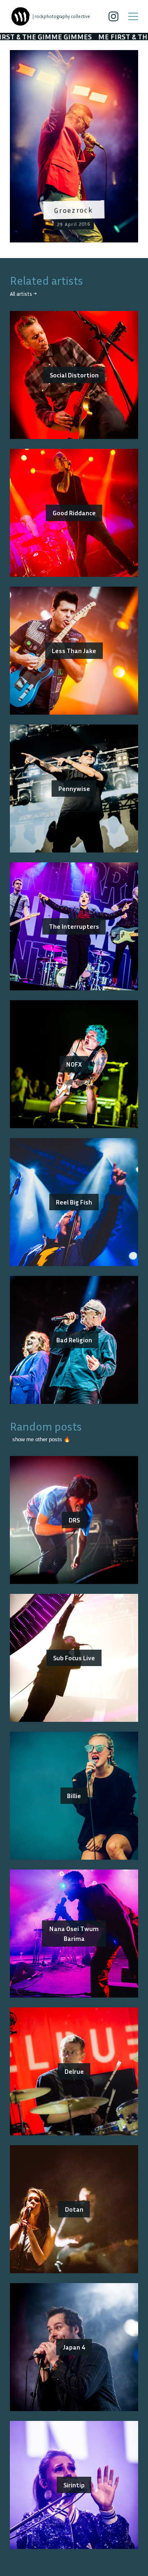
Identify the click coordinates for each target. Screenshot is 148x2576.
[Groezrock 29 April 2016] (74, 55)
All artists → (23, 294)
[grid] (74, 149)
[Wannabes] (21, 16)
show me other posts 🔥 (41, 1439)
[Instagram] (113, 16)
